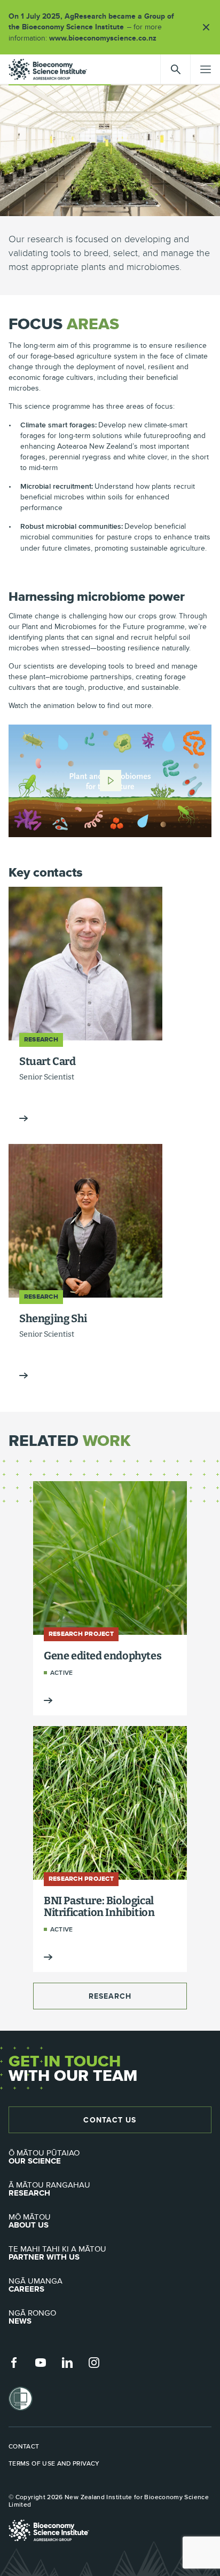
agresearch (48, 69)
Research (110, 1996)
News (32, 2317)
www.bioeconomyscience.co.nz (107, 38)
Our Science (44, 2157)
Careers (36, 2285)
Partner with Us (57, 2253)
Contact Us (110, 2120)
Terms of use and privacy (54, 2463)
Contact (24, 2446)
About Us (30, 2221)
